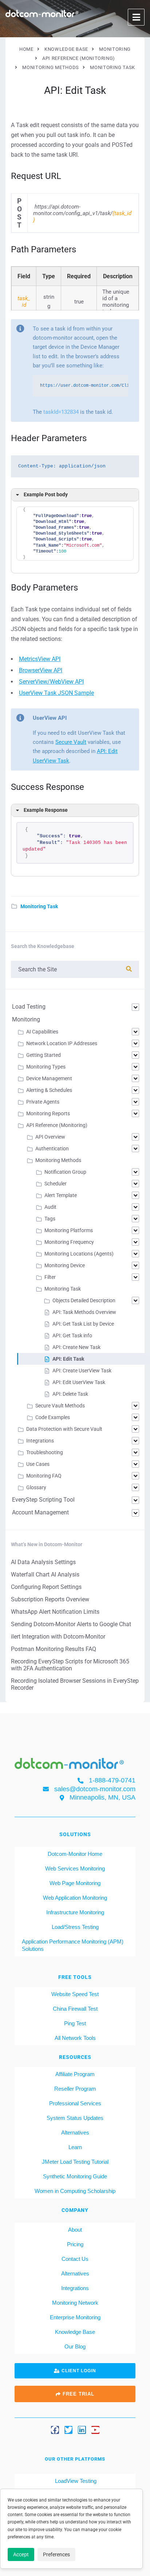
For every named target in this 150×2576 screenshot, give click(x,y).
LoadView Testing (75, 2481)
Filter (50, 1277)
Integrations (40, 1441)
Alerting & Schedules (49, 1090)
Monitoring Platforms (69, 1230)
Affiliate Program (75, 2074)
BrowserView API (41, 670)
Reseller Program (75, 2089)
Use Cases (38, 1464)
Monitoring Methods (58, 1160)
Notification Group (65, 1172)
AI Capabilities (42, 1032)
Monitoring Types (46, 1067)
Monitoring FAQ (44, 1476)
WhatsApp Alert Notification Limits (55, 1612)
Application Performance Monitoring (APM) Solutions (73, 1945)
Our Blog (75, 2346)
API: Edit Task (68, 1359)
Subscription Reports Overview (50, 1599)
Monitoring (26, 1019)
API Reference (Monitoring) (57, 1125)
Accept (21, 2554)
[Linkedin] (82, 2430)
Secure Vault (71, 742)
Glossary (36, 1487)
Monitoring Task (39, 906)
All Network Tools (75, 2038)
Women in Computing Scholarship (75, 2191)
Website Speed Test (75, 1994)
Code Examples (53, 1417)
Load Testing (29, 1007)
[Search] (129, 969)
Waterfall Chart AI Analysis (45, 1574)
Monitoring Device (65, 1265)
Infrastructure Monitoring (75, 1912)
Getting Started (44, 1055)
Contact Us (75, 2259)
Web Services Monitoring (75, 1868)
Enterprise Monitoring (75, 2317)
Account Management (40, 1512)
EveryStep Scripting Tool (43, 1500)
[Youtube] (95, 2430)
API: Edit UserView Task (79, 1382)
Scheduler (56, 1184)
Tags (50, 1219)
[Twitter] (68, 2430)
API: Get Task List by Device (83, 1324)
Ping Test (75, 2023)
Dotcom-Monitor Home (75, 1854)
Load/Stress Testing (75, 1927)
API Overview (50, 1137)
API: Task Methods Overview (84, 1312)
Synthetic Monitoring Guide (75, 2176)
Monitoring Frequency (69, 1242)
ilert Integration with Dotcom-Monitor (58, 1637)
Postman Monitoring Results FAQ (54, 1649)
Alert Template (61, 1195)
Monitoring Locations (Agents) (79, 1254)
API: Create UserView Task (82, 1371)
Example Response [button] (46, 810)
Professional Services (75, 2103)
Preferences (56, 2554)
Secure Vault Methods (60, 1406)
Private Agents (43, 1102)
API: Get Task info (72, 1335)
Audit (50, 1207)
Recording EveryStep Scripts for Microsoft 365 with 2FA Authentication (70, 1665)
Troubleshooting (45, 1452)
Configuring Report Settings (46, 1587)
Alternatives (75, 2132)
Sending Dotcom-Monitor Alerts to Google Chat (71, 1624)
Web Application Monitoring (75, 1898)
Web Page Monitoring (75, 1883)
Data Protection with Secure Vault (64, 1429)
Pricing (75, 2244)
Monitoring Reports (48, 1113)
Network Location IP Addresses (62, 1043)
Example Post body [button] (46, 495)
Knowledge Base (75, 2332)
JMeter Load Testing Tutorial (75, 2162)
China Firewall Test (75, 2009)
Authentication (52, 1149)
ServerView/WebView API (51, 682)
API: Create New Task (76, 1347)
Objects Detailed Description (84, 1300)
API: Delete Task (70, 1394)
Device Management (49, 1078)
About (75, 2230)
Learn (75, 2147)
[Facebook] (55, 2430)
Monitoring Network (75, 2303)
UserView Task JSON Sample (56, 693)
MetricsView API (40, 659)
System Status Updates (75, 2118)
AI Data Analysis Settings (43, 1562)
